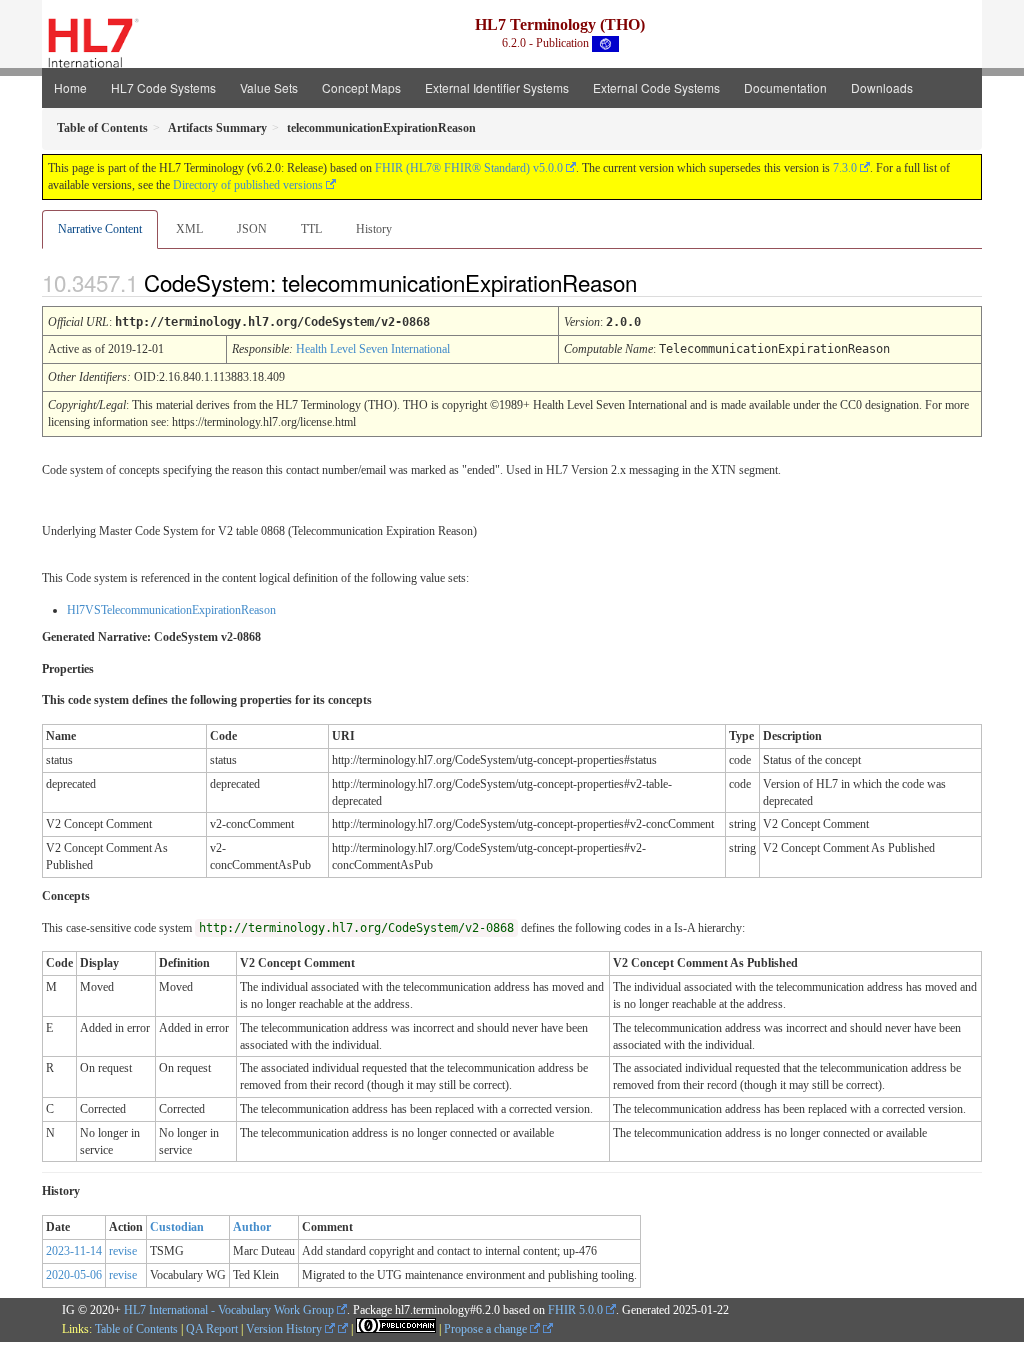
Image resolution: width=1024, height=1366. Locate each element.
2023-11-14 (74, 1251)
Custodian (177, 1227)
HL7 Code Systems (163, 87)
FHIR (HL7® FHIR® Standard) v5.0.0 (469, 168)
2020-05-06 (74, 1275)
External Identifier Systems (497, 87)
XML (189, 229)
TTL (311, 229)
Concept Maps (361, 87)
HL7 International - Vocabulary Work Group (229, 1310)
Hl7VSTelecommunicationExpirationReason (171, 610)
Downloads (882, 87)
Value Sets (269, 87)
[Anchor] (654, 282)
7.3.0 (845, 168)
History (374, 229)
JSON (252, 229)
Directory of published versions (248, 185)
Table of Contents (136, 1329)
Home (70, 87)
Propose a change (487, 1329)
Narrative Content (100, 229)
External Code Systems (656, 87)
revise (123, 1251)
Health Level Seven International (373, 349)
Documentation (785, 87)
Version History (285, 1329)
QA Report (212, 1329)
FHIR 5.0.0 (575, 1310)
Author (252, 1227)
